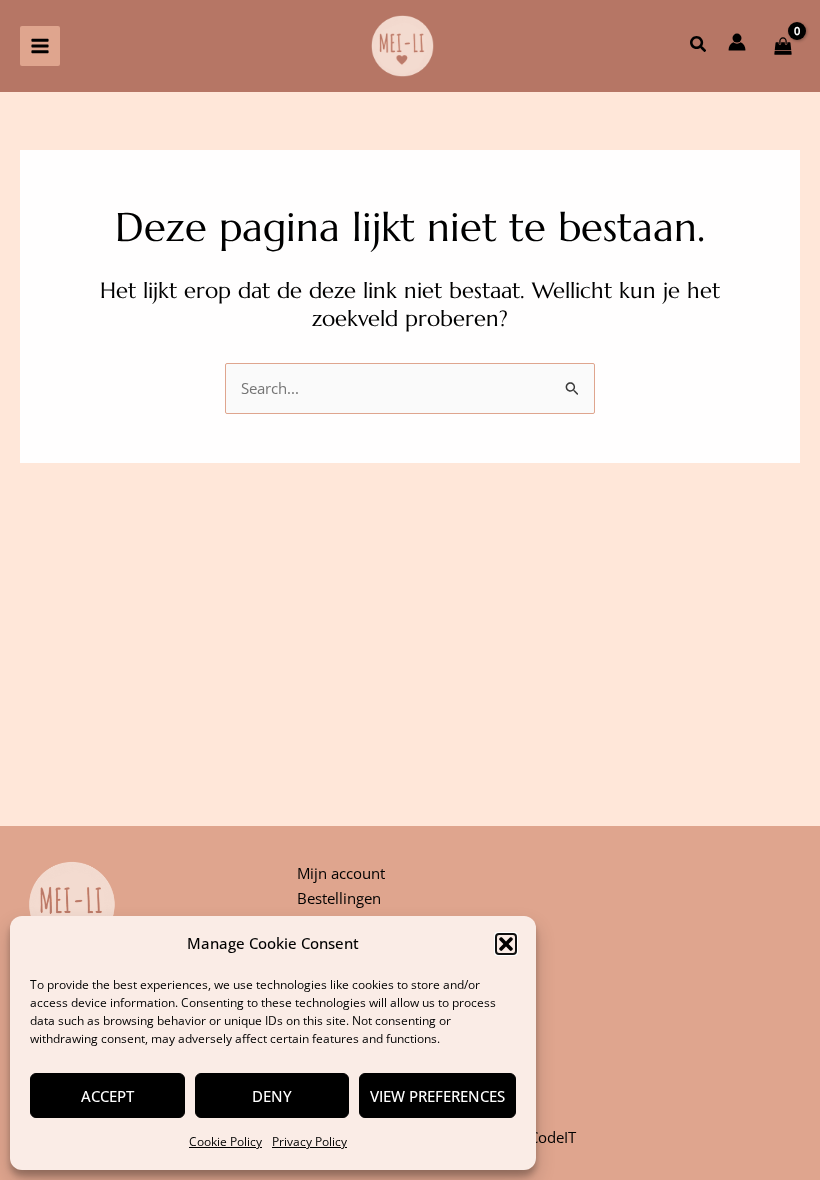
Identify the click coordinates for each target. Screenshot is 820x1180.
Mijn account (341, 873)
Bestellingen (339, 898)
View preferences (437, 1096)
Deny (272, 1096)
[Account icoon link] (737, 42)
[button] (506, 944)
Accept (107, 1096)
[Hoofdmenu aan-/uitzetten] (40, 46)
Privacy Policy (309, 1141)
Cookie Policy (225, 1141)
